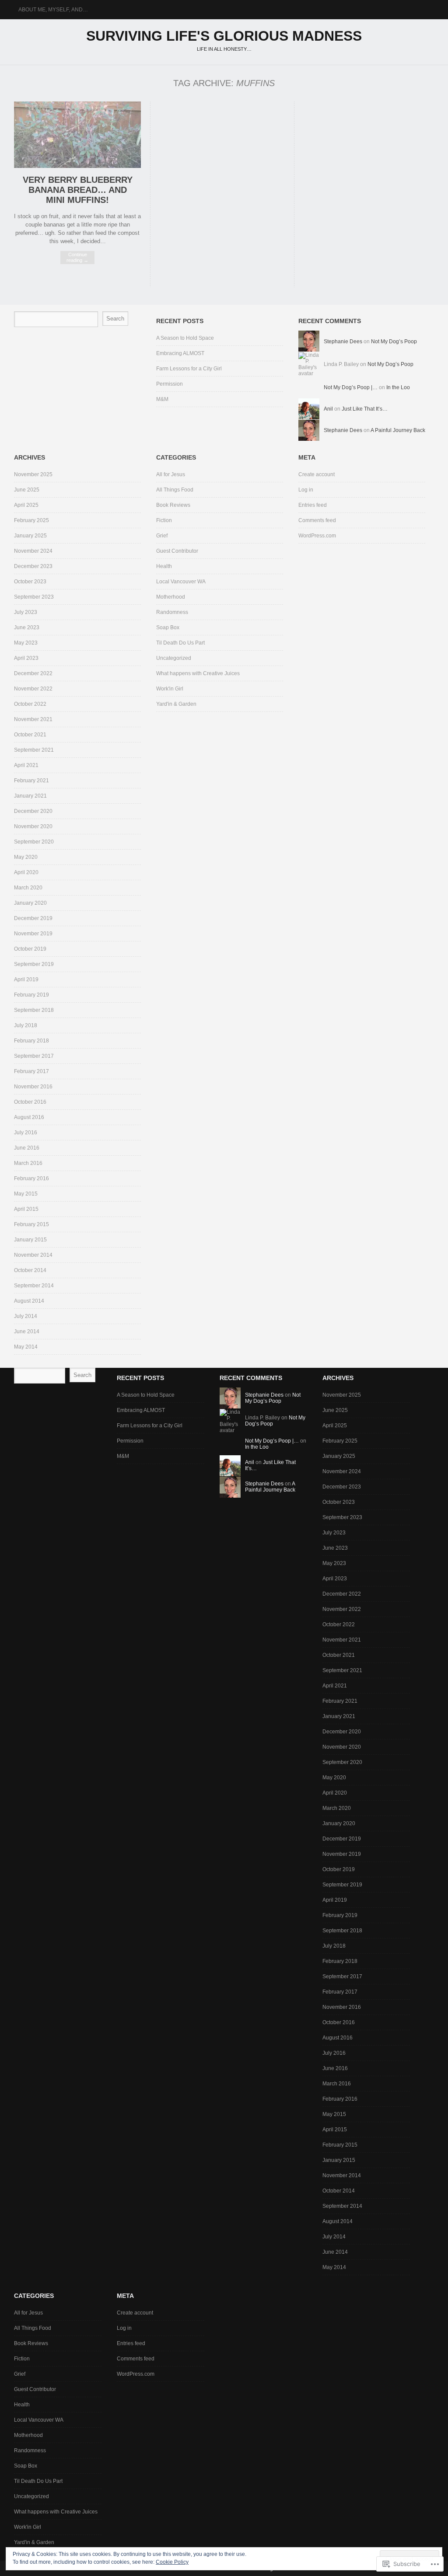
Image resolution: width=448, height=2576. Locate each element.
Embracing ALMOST (180, 353)
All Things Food (175, 490)
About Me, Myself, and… (53, 10)
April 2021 (26, 765)
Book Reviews (173, 505)
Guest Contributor (177, 551)
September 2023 (34, 597)
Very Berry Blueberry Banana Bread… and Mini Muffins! (78, 190)
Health (164, 566)
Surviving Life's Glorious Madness (224, 36)
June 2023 (27, 627)
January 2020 (30, 903)
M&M (162, 399)
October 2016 (30, 1102)
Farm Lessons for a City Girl (189, 369)
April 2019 (26, 980)
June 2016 (27, 1148)
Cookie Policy (172, 2562)
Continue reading (77, 257)
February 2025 (31, 520)
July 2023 (26, 612)
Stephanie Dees (343, 342)
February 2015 (31, 1224)
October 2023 (30, 582)
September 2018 (34, 1010)
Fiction (164, 520)
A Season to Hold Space (185, 338)
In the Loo (398, 387)
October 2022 (30, 704)
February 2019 (31, 995)
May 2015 (26, 1194)
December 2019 (33, 918)
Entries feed (313, 505)
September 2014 (34, 1286)
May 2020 (26, 857)
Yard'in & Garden (176, 704)
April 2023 (26, 658)
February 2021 (31, 781)
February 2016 (31, 1178)
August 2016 (29, 1117)
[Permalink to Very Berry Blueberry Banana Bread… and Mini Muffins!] (77, 166)
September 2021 (34, 750)
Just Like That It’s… (365, 409)
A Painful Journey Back (398, 430)
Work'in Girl (170, 689)
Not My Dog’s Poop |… (351, 387)
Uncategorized (174, 658)
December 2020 (33, 811)
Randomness (172, 612)
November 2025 (33, 474)
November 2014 (33, 1255)
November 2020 (33, 826)
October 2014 (30, 1270)
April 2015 (26, 1209)
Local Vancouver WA (181, 582)
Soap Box (168, 627)
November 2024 (33, 551)
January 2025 (30, 536)
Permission (170, 384)
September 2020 (34, 842)
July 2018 (26, 1025)
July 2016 (26, 1133)
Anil (328, 409)
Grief (162, 536)
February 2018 (31, 1041)
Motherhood (171, 597)
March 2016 (28, 1163)
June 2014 (27, 1332)
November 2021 (33, 719)
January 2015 (30, 1240)
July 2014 (26, 1316)
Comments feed (317, 520)
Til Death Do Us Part (180, 643)
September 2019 (34, 964)
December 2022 (33, 673)
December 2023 (33, 566)
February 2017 (31, 1071)
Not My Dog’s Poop (394, 342)
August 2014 (29, 1301)
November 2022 (33, 689)
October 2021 (30, 735)
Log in (306, 490)
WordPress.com (317, 536)
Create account (317, 474)
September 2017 (34, 1056)
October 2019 (30, 949)
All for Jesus (171, 474)
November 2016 (33, 1087)
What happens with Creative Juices (198, 673)
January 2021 (30, 796)
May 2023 (26, 643)
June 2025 (27, 490)
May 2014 (26, 1347)
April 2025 (26, 505)
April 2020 (26, 872)
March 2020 (28, 888)
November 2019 (33, 934)
